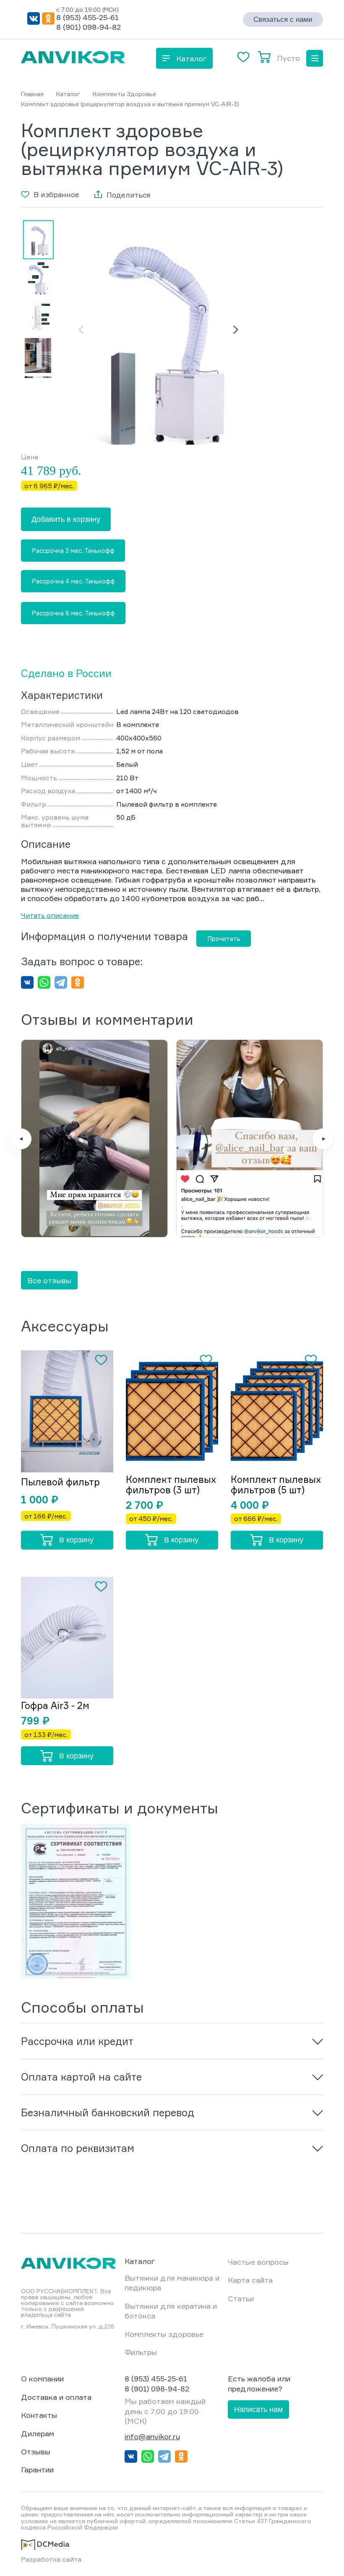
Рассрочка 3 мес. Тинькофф (73, 551)
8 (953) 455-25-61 (87, 17)
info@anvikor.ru (152, 2436)
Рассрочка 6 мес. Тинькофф (73, 613)
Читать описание (50, 915)
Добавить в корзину (66, 519)
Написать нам (258, 2409)
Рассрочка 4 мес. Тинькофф (73, 581)
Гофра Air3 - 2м (55, 1705)
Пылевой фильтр (60, 1482)
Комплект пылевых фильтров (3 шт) (171, 1485)
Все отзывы (49, 1280)
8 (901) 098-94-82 (89, 27)
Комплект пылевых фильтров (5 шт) (276, 1485)
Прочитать (224, 939)
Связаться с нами (283, 20)
